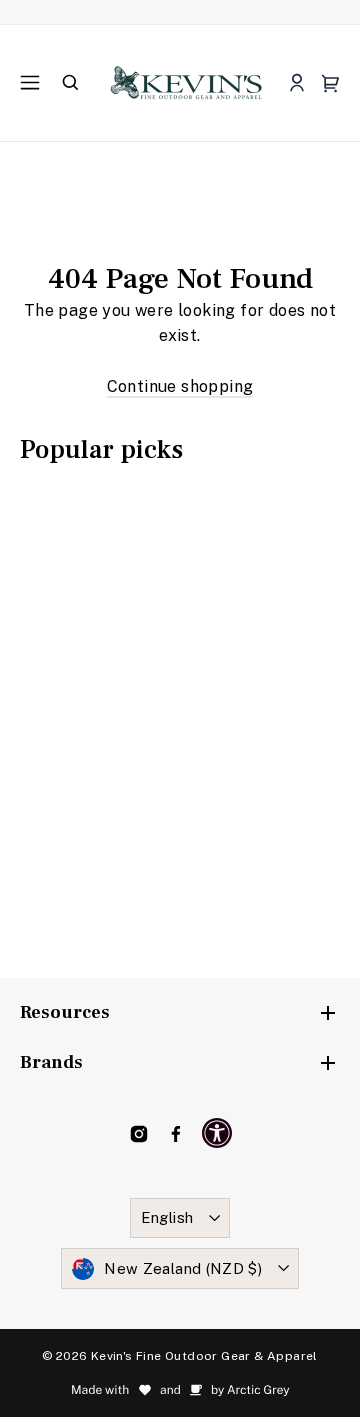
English (167, 1217)
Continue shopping (180, 386)
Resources (65, 1012)
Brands (51, 1062)
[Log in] (296, 83)
